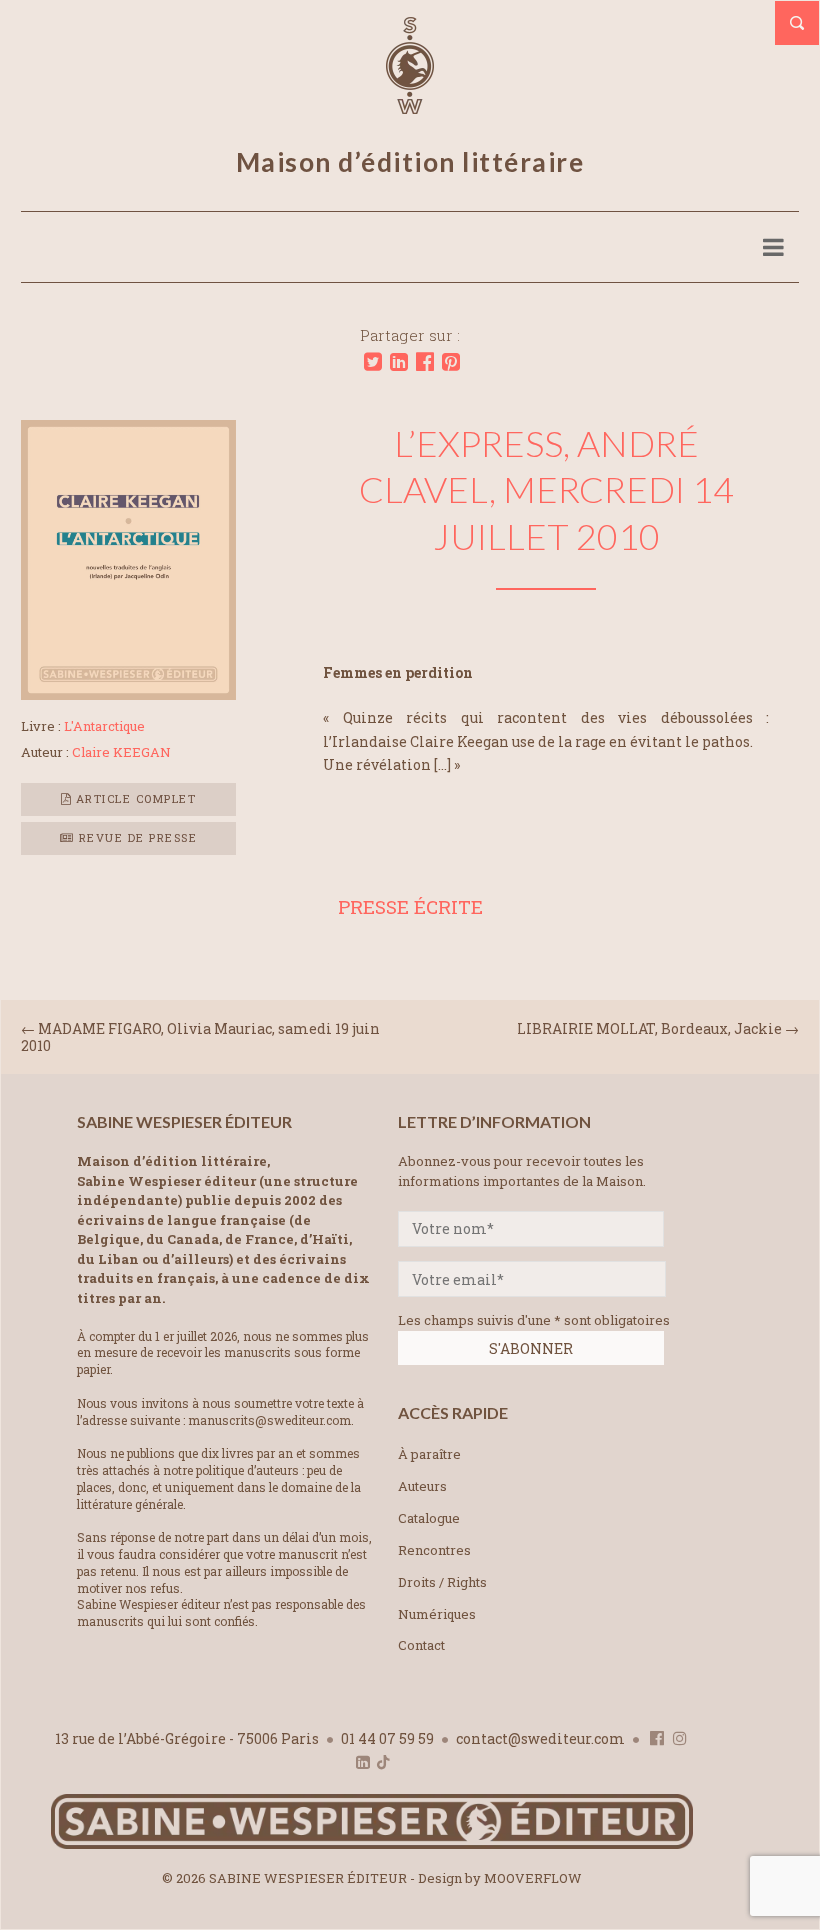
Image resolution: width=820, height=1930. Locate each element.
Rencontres (434, 1550)
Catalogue (429, 1518)
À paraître (429, 1454)
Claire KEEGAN (121, 752)
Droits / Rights (442, 1582)
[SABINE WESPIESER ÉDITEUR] (410, 105)
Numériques (437, 1614)
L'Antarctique (104, 726)
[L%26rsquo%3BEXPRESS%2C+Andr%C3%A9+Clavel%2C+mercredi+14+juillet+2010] (373, 362)
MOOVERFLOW (533, 1878)
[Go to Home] (372, 1844)
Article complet (133, 798)
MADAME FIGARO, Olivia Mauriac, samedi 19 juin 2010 (200, 1037)
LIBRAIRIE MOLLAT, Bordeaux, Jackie (649, 1028)
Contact (421, 1645)
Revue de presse (135, 837)
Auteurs (422, 1486)
